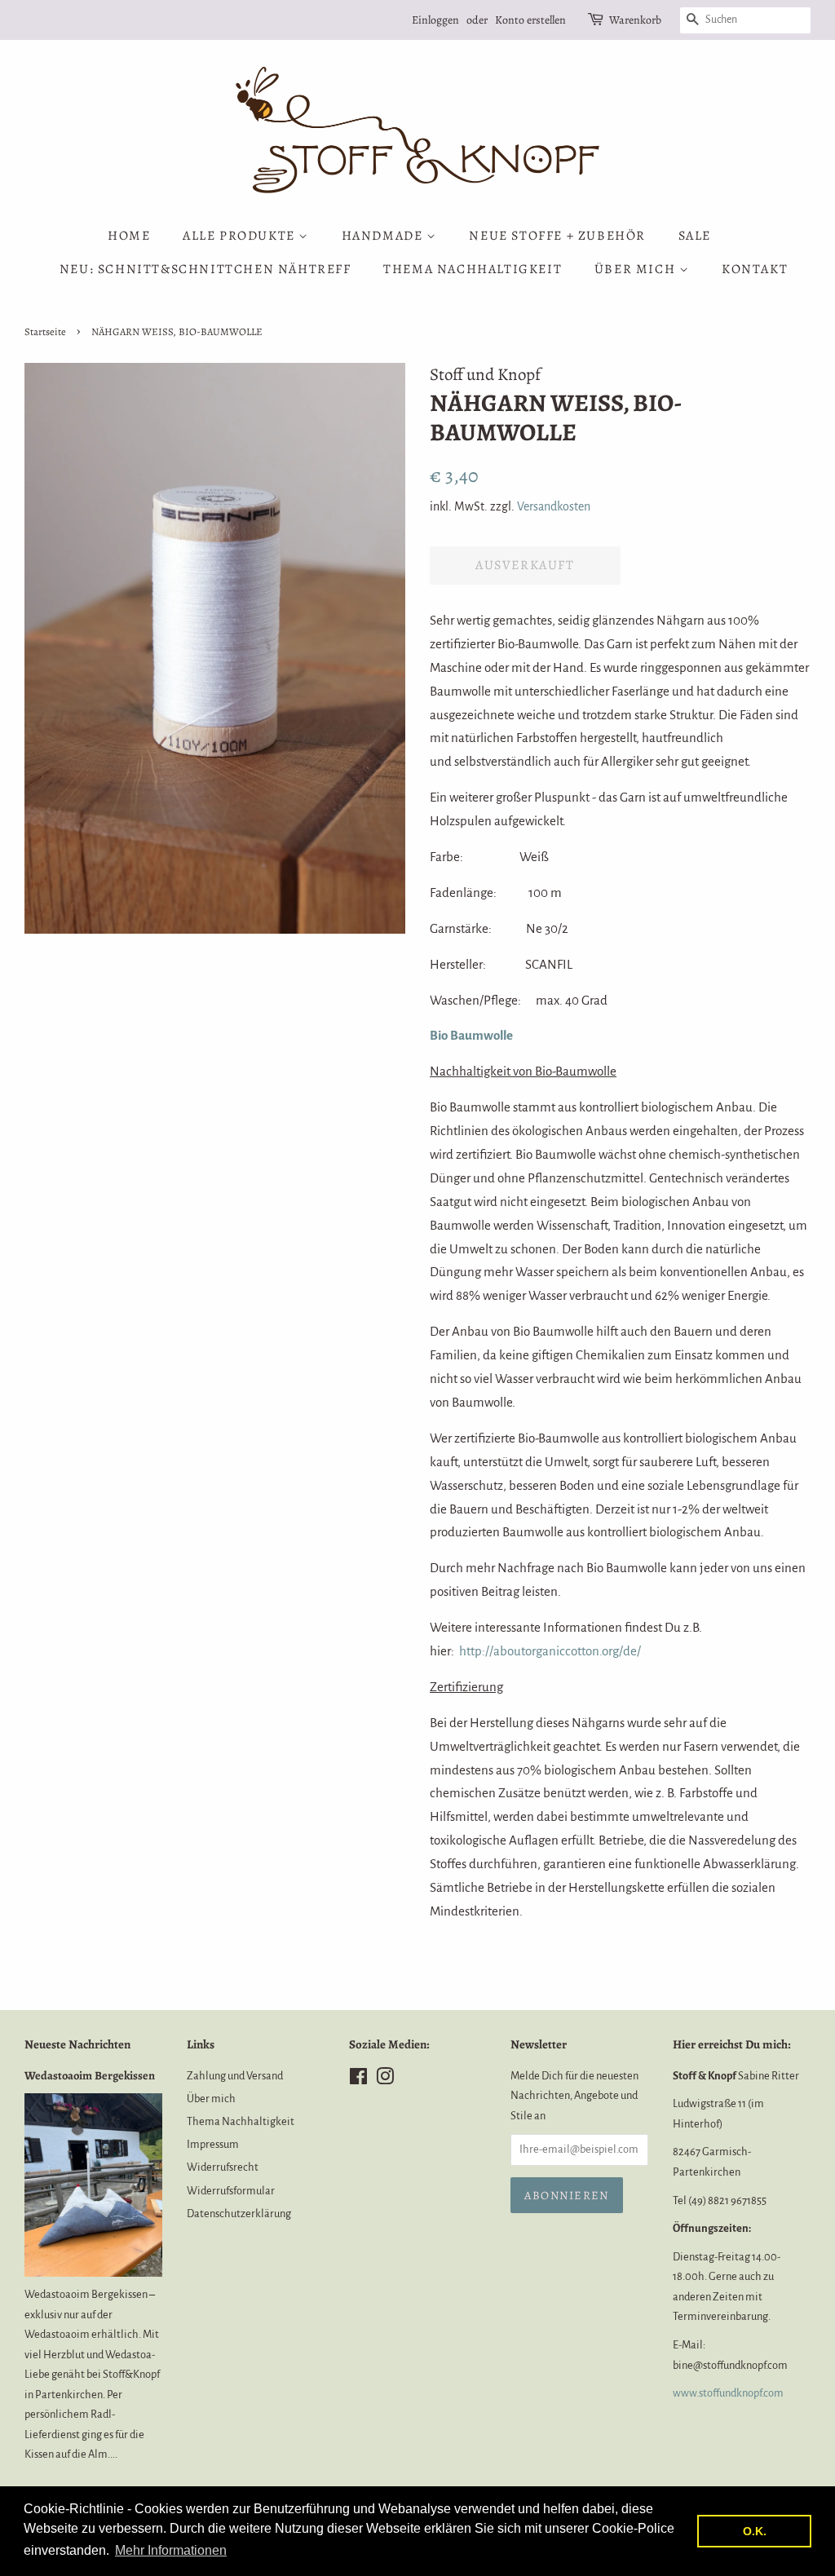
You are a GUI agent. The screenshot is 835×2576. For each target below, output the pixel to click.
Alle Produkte (241, 236)
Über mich (637, 269)
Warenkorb (635, 20)
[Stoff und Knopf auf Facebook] (358, 2080)
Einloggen (435, 20)
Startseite (45, 331)
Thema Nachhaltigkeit (473, 269)
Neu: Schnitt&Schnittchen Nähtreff (205, 269)
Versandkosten (554, 506)
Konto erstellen (530, 20)
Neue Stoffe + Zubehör (557, 236)
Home (129, 236)
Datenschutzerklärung (239, 2214)
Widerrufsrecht (223, 2167)
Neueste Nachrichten (77, 2044)
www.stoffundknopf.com (728, 2393)
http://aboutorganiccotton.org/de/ (550, 1651)
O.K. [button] (755, 2531)
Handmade (384, 236)
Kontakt (755, 269)
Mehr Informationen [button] (171, 2550)
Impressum (213, 2144)
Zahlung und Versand (235, 2076)
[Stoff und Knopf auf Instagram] (385, 2080)
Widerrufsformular (231, 2191)
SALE (695, 236)
